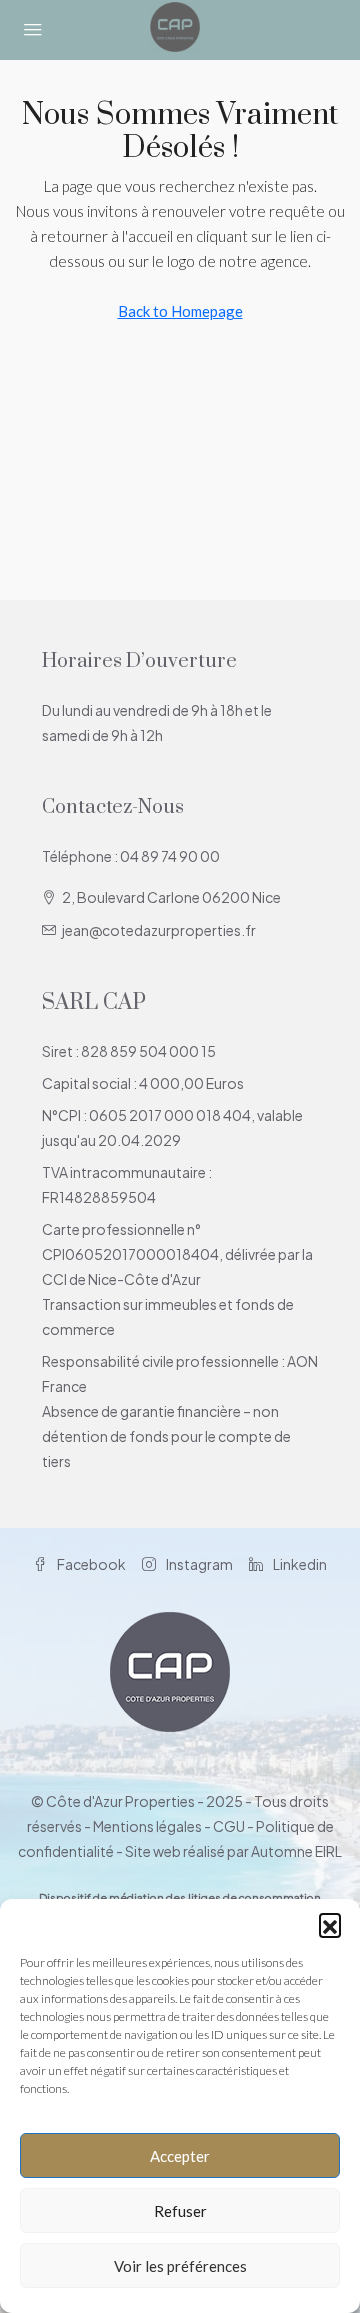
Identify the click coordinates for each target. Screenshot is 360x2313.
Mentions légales (147, 1826)
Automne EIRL (296, 1851)
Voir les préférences (180, 2266)
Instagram (198, 1564)
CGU (229, 1826)
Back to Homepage (180, 311)
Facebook (90, 1564)
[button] (330, 1924)
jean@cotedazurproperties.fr (159, 930)
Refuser (180, 2211)
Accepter (180, 2156)
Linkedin (299, 1564)
